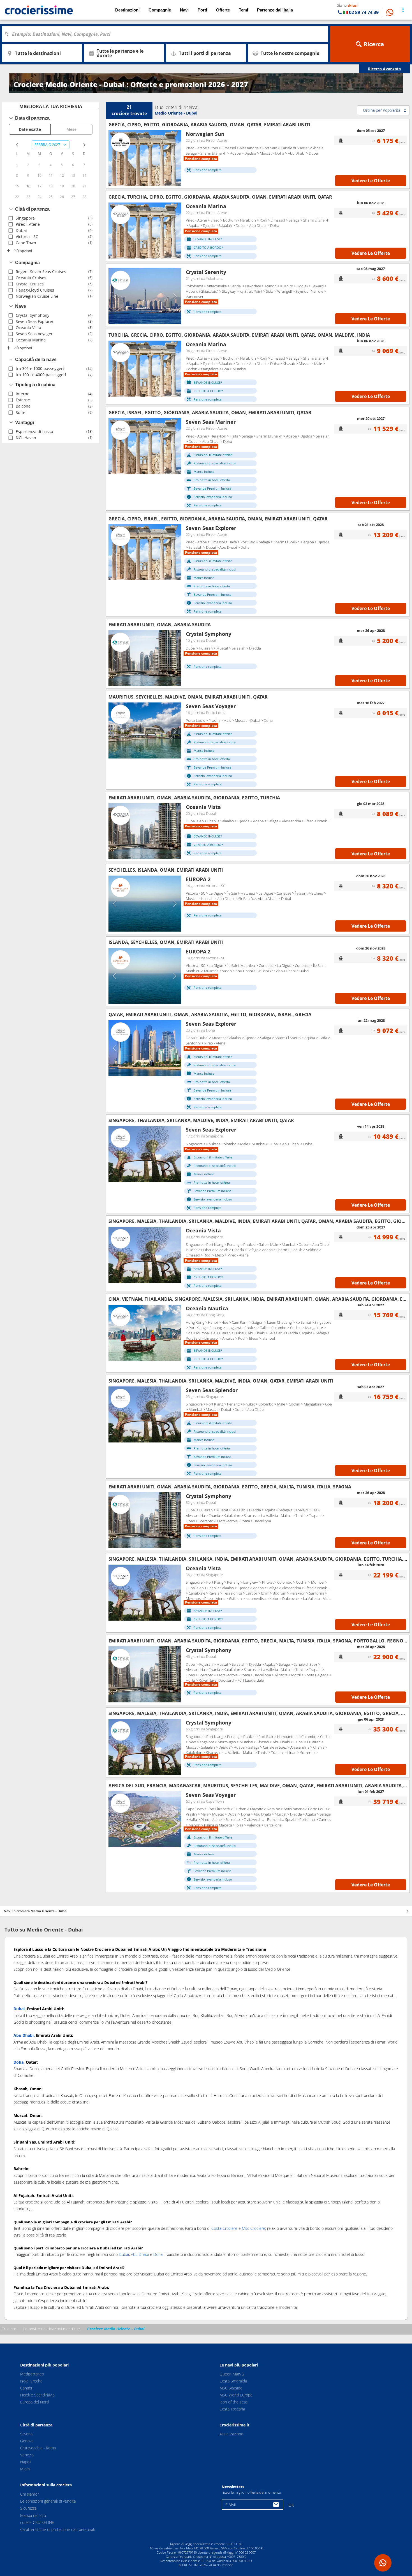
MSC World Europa (236, 2395)
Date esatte (30, 129)
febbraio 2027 (47, 145)
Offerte (223, 10)
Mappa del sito (33, 2515)
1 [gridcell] (17, 165)
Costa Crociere (224, 2228)
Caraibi (26, 2388)
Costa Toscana (232, 2409)
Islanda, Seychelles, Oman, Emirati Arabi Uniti (166, 942)
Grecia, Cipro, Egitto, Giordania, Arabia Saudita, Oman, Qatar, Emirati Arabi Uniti (209, 125)
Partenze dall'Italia (275, 10)
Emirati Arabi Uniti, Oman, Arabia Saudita (160, 625)
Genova (27, 2441)
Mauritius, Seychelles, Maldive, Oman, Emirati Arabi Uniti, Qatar (188, 697)
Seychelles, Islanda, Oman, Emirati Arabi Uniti (166, 870)
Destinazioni (127, 10)
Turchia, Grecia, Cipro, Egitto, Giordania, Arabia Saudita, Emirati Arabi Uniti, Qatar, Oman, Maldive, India (239, 335)
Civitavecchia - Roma (38, 2448)
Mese (71, 129)
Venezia (27, 2455)
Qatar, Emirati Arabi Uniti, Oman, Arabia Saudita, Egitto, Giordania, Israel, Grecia (210, 1014)
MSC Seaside (231, 2388)
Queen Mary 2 (232, 2374)
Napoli (26, 2462)
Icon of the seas (234, 2402)
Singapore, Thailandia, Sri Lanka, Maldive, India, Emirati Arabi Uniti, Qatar (201, 1120)
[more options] (403, 10)
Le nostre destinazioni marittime (52, 2329)
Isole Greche (31, 2381)
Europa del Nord (34, 2402)
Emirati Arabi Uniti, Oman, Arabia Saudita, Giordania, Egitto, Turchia (194, 798)
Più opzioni (23, 251)
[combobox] (167, 34)
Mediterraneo (32, 2374)
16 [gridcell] (28, 186)
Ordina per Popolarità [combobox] (382, 110)
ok (291, 2505)
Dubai (124, 2254)
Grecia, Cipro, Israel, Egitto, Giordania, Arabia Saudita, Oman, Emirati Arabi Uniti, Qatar (218, 519)
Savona (26, 2434)
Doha (158, 2254)
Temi (243, 10)
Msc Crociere (254, 2228)
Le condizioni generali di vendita (48, 2501)
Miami (25, 2469)
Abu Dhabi (140, 2254)
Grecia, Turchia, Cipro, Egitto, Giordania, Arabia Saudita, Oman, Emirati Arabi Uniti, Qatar (220, 197)
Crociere (9, 2329)
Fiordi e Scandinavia (37, 2395)
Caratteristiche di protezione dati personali (57, 2529)
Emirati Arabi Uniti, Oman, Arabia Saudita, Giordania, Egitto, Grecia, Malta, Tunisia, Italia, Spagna (230, 1487)
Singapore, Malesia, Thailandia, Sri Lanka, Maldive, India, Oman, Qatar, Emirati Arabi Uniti (221, 1381)
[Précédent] (115, 158)
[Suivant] (175, 158)
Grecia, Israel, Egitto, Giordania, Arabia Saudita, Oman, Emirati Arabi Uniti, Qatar (210, 413)
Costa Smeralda (233, 2381)
